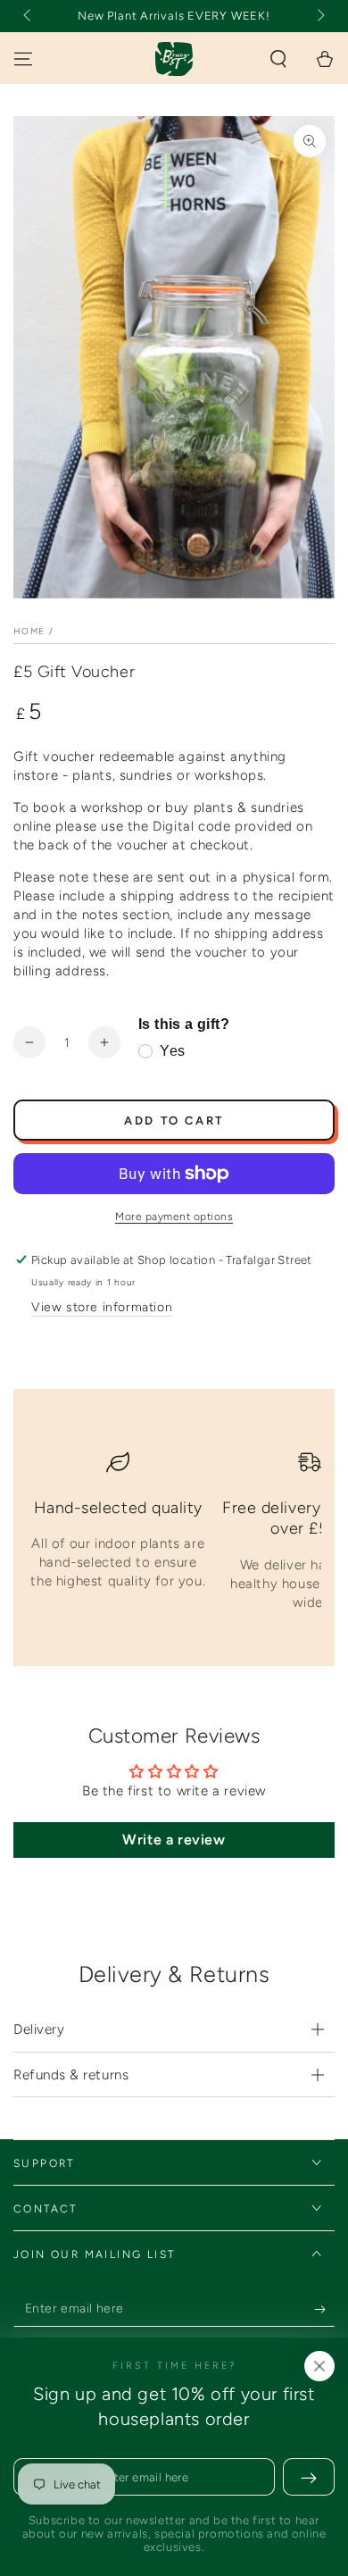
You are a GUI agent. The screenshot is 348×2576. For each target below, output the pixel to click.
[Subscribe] (324, 2309)
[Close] (319, 2366)
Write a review (174, 1840)
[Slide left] (29, 16)
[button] (278, 59)
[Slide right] (319, 16)
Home (29, 631)
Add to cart (174, 1121)
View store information (102, 1307)
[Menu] (23, 59)
